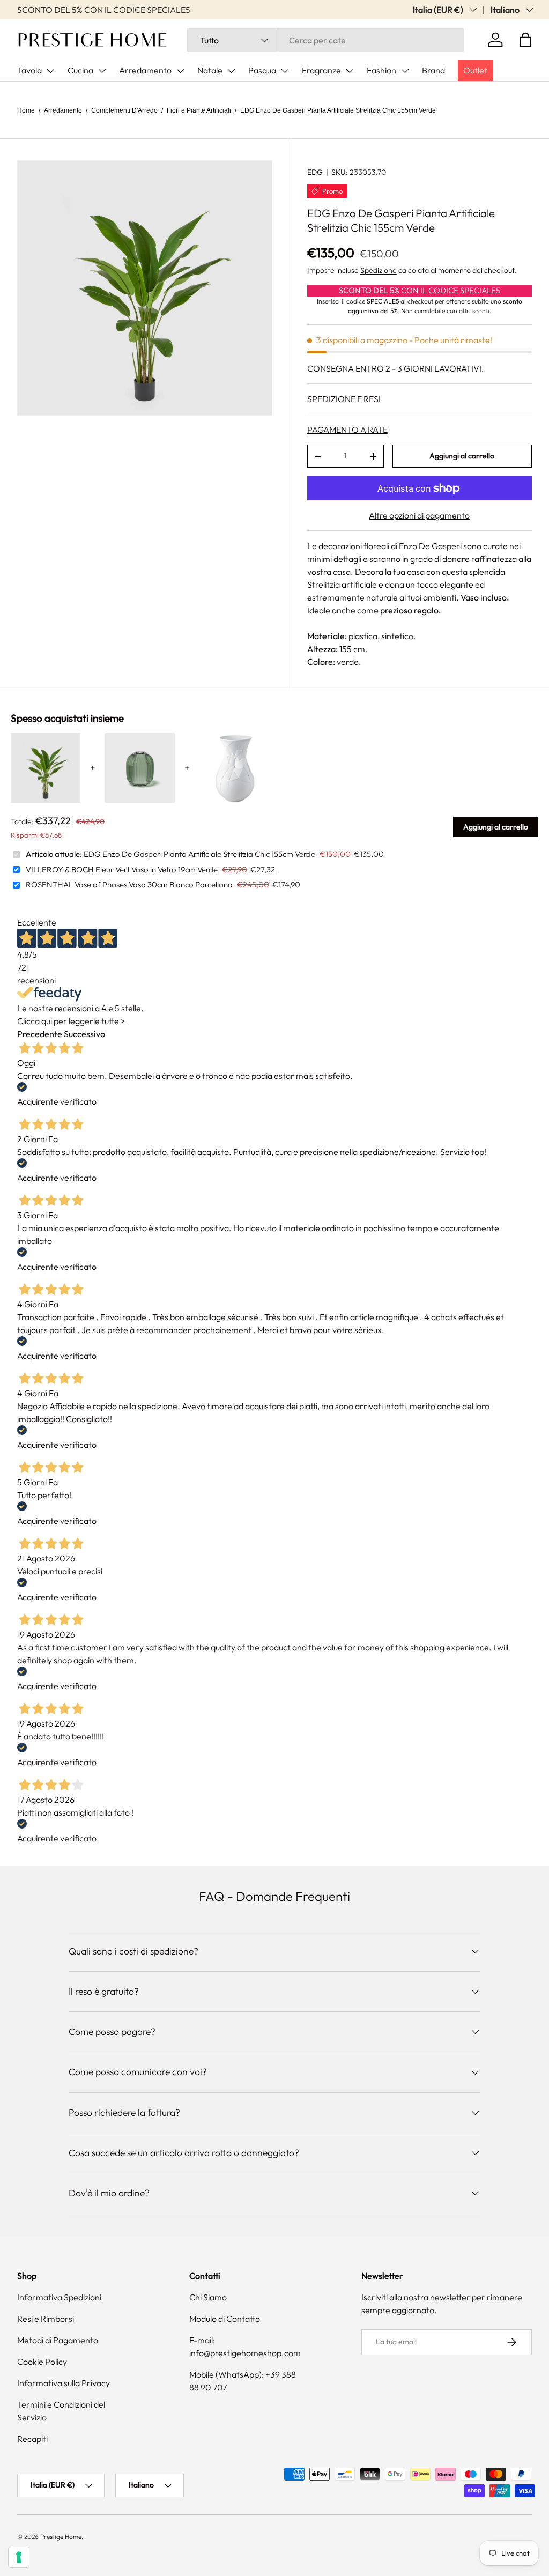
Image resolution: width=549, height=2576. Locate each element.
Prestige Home (61, 2537)
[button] (525, 40)
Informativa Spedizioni (59, 2297)
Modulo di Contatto (225, 2319)
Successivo (84, 1034)
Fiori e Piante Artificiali (199, 110)
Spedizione (379, 270)
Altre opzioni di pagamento (419, 515)
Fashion (381, 70)
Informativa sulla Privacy (64, 2383)
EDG (315, 172)
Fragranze (321, 70)
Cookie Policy (42, 2362)
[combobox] (325, 40)
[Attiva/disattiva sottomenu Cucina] (102, 71)
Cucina (80, 70)
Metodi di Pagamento (58, 2340)
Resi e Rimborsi (46, 2319)
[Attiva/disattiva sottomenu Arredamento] (180, 71)
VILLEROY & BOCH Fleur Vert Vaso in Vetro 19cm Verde (122, 869)
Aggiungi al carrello (462, 456)
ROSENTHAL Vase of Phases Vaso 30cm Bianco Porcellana (129, 884)
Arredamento (145, 70)
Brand (433, 70)
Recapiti (32, 2439)
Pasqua (262, 70)
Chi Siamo (208, 2297)
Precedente (40, 1034)
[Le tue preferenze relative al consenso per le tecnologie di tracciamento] (19, 2557)
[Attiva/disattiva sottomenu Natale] (231, 71)
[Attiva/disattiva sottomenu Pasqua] (285, 71)
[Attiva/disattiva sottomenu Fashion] (405, 71)
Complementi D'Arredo (124, 110)
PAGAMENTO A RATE (347, 430)
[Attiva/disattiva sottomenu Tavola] (50, 71)
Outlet (475, 70)
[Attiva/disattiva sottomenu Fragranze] (350, 71)
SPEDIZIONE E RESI (344, 399)
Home (26, 110)
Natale (210, 70)
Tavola (29, 70)
